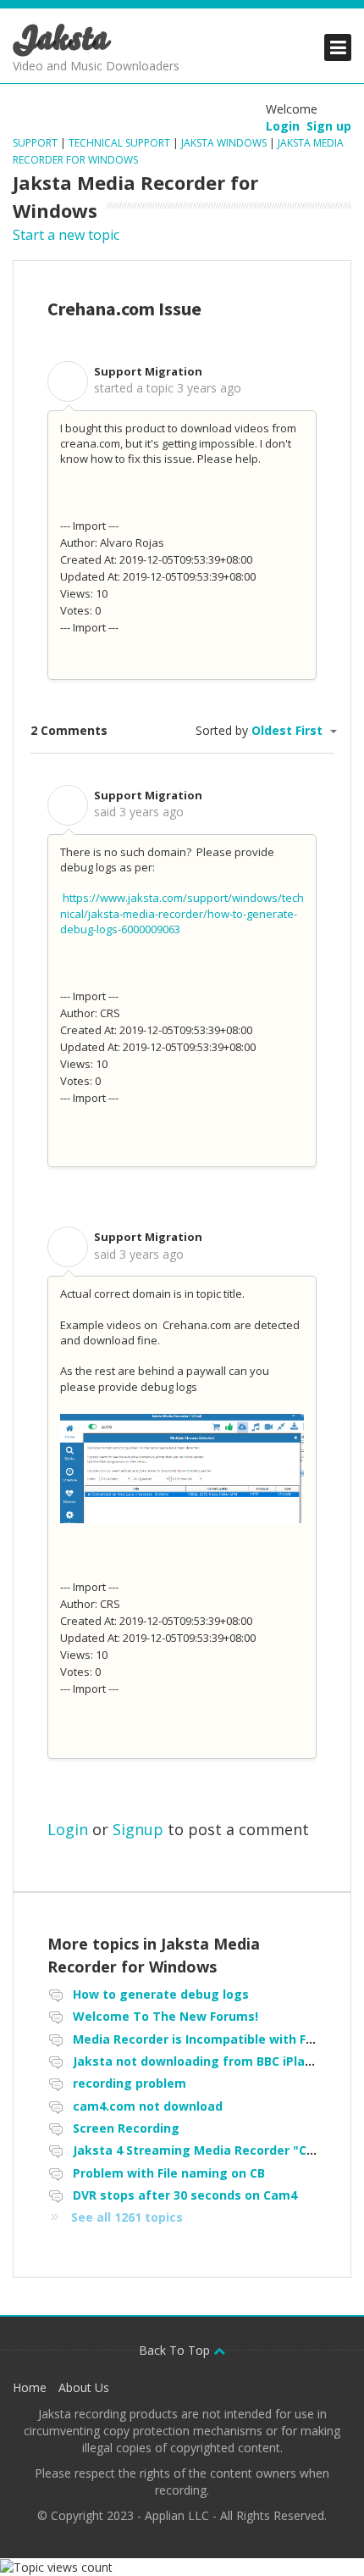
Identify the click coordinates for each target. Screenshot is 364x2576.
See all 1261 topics (127, 2217)
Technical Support (119, 143)
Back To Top (176, 2350)
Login (68, 1829)
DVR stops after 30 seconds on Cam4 (185, 2195)
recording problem (130, 2083)
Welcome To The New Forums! (165, 2016)
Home (30, 2387)
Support (36, 143)
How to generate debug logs (161, 1994)
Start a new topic (66, 235)
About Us (84, 2387)
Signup (138, 1829)
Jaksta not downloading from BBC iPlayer (199, 2061)
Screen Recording (126, 2128)
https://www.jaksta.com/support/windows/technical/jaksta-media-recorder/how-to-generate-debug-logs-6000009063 (182, 913)
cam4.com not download (148, 2106)
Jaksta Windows (224, 143)
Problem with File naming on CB (169, 2173)
